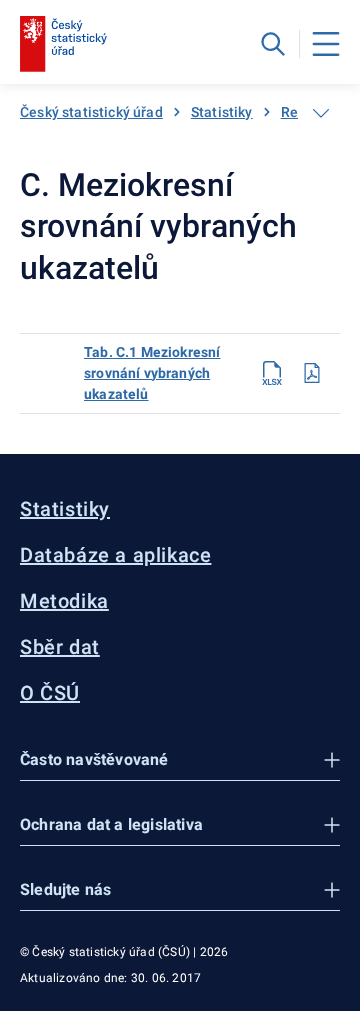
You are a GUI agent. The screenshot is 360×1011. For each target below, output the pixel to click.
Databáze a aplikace (115, 555)
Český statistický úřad (91, 112)
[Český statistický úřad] (63, 44)
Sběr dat (60, 647)
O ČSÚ (50, 693)
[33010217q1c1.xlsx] (272, 373)
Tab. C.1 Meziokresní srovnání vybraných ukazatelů (152, 373)
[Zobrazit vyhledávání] (273, 44)
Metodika (64, 601)
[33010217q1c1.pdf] (312, 373)
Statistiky (222, 112)
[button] (180, 760)
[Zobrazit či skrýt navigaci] (321, 113)
